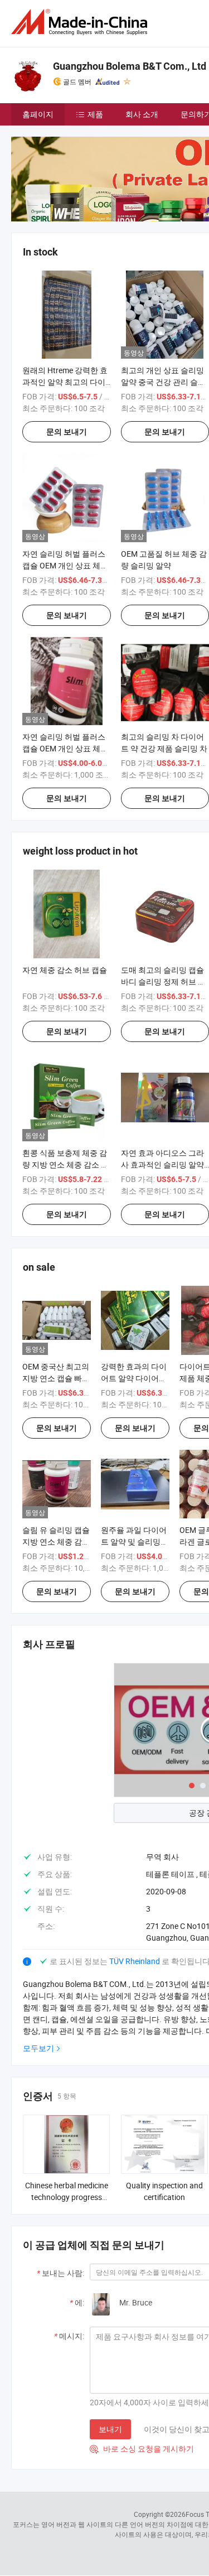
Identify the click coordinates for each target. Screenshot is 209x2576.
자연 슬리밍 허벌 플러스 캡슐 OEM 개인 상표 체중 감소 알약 (65, 565)
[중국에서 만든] (81, 22)
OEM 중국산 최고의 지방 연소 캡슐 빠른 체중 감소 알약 (56, 1378)
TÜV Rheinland (135, 1961)
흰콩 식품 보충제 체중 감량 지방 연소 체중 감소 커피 (65, 1164)
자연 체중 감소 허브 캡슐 (65, 970)
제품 (95, 114)
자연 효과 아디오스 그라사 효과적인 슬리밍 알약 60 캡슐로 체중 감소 (162, 1164)
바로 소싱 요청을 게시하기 (142, 2449)
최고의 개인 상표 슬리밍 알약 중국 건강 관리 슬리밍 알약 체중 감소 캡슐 (163, 382)
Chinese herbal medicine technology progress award (67, 2197)
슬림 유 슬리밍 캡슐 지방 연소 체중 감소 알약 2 (56, 1542)
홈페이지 (38, 114)
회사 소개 (142, 114)
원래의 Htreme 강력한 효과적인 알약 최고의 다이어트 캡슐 (65, 382)
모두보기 (38, 2048)
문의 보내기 (67, 432)
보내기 (110, 2429)
